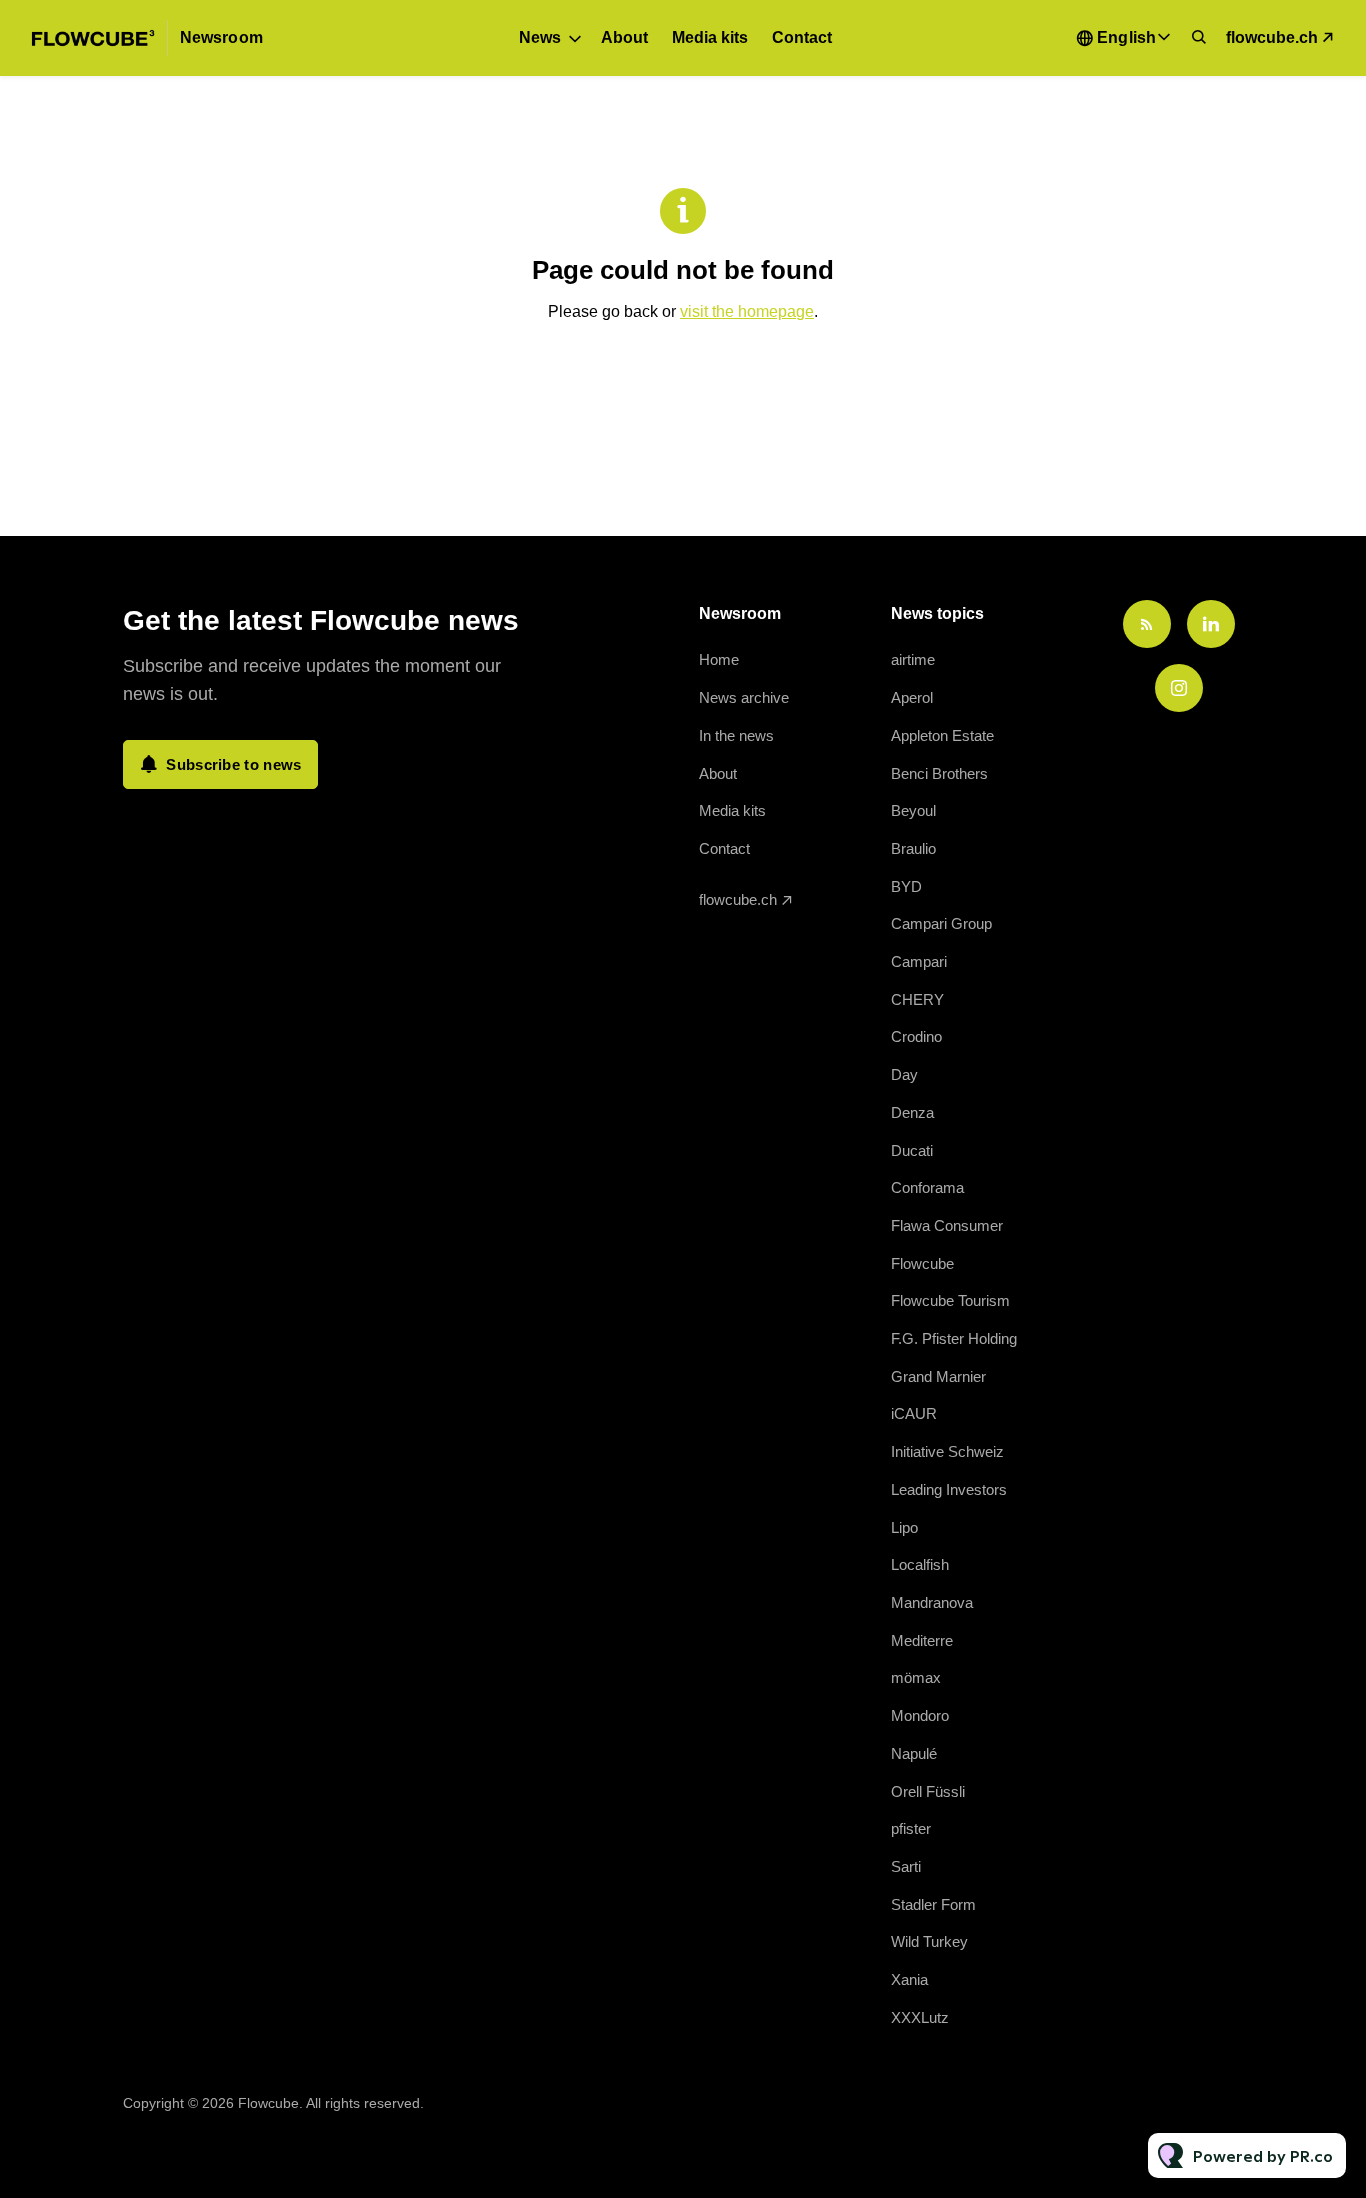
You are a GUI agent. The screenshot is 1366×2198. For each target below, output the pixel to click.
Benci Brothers (939, 773)
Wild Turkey (929, 1941)
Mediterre (922, 1640)
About (624, 37)
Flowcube (922, 1263)
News (540, 37)
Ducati (912, 1150)
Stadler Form (933, 1904)
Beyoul (913, 810)
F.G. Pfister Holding (954, 1338)
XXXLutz (920, 2017)
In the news (736, 735)
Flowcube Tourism (950, 1300)
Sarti (906, 1866)
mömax (916, 1677)
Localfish (920, 1564)
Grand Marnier (938, 1376)
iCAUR (914, 1413)
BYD (906, 886)
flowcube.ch (1272, 37)
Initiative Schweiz (947, 1451)
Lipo (904, 1527)
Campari (919, 961)
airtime (913, 659)
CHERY (917, 999)
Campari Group (941, 923)
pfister (911, 1828)
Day (904, 1074)
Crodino (916, 1036)
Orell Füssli (928, 1791)
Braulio (913, 848)
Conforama (927, 1187)
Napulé (914, 1753)
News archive (744, 697)
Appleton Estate (942, 735)
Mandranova (932, 1602)
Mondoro (920, 1715)
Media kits (710, 37)
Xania (909, 1979)
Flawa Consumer (947, 1225)
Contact (802, 37)
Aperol (912, 697)
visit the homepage (747, 311)
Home (719, 659)
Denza (912, 1112)
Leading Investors (949, 1489)
